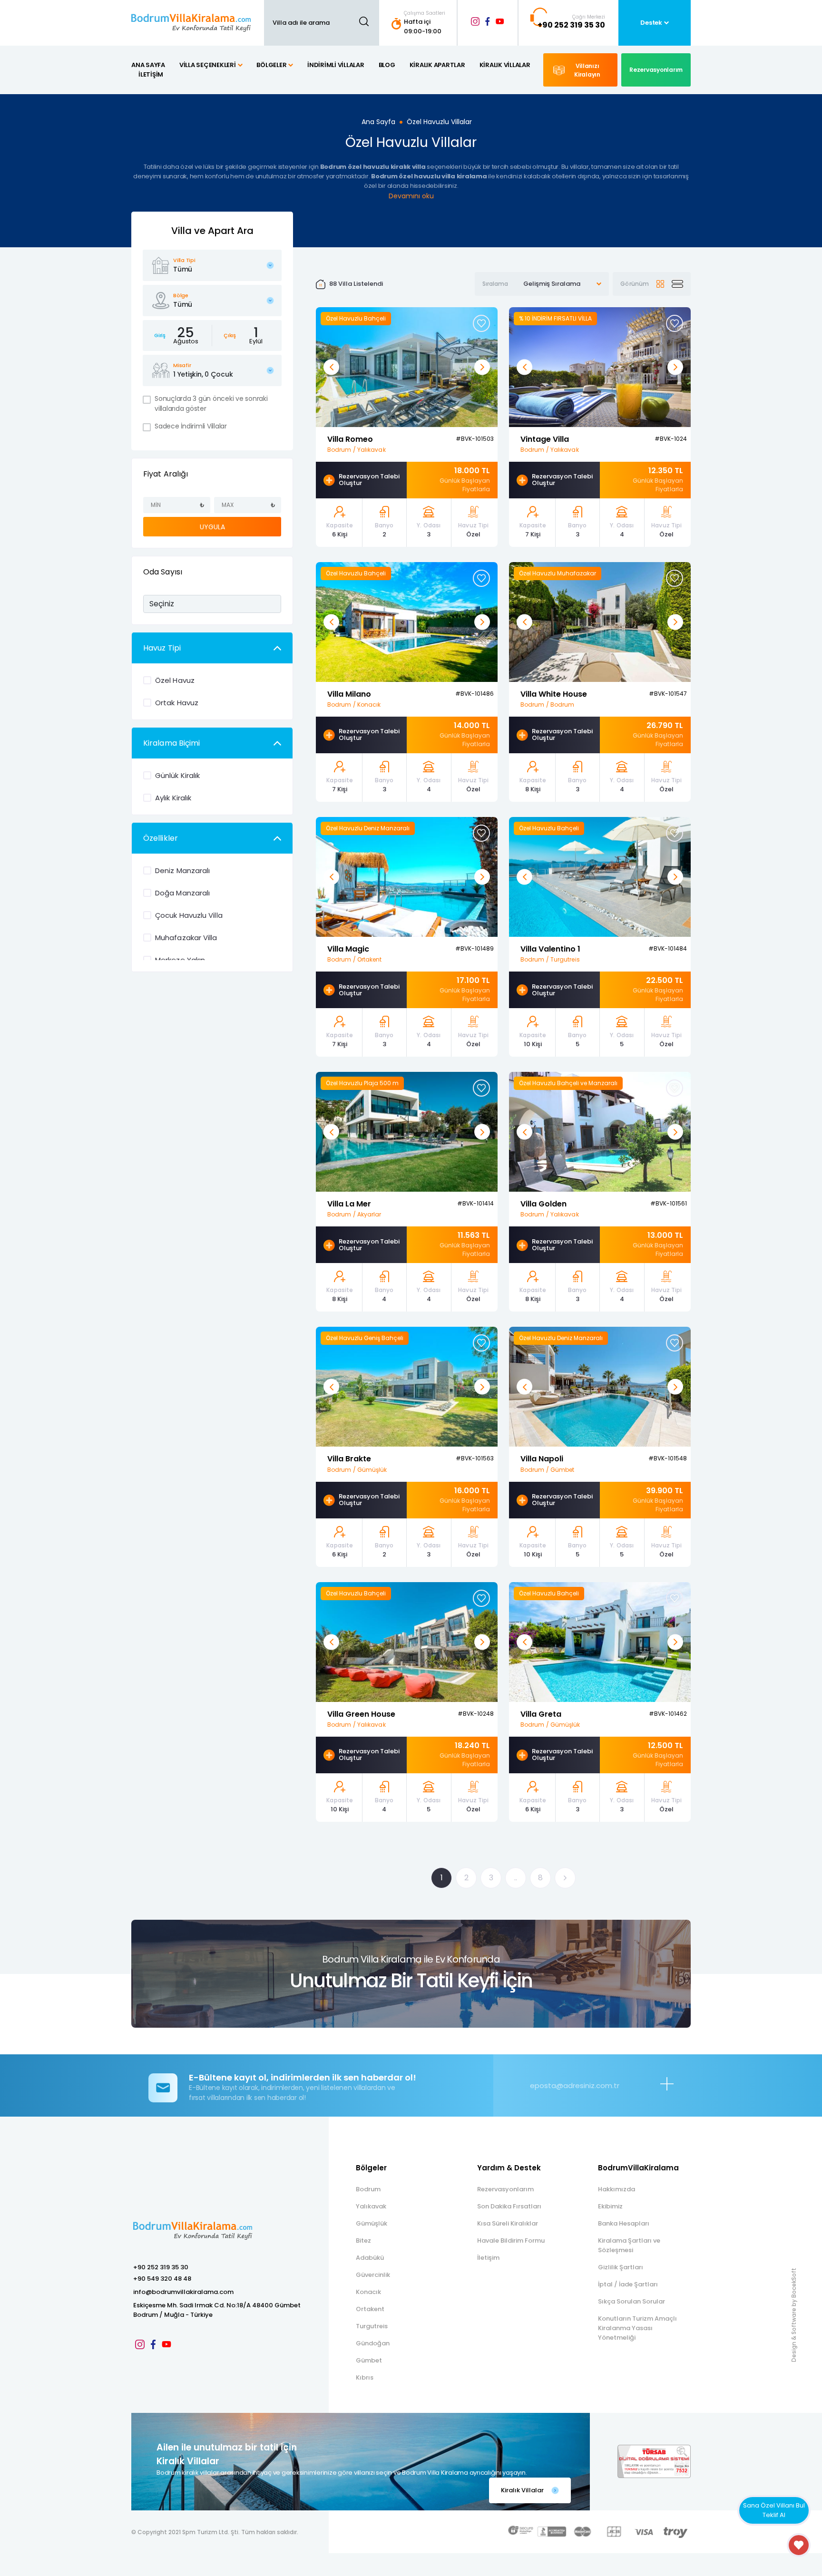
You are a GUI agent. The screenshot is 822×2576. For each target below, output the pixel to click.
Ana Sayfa (378, 122)
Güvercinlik (373, 2275)
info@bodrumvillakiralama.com (183, 2292)
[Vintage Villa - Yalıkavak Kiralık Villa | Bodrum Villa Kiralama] (600, 366)
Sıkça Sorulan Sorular (631, 2301)
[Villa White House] (600, 621)
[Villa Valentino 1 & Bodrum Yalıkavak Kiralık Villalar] (600, 876)
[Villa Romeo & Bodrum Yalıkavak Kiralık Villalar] (407, 366)
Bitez (363, 2241)
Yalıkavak (371, 2206)
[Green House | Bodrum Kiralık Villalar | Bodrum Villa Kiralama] (407, 1641)
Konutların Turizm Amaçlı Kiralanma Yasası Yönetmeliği (637, 2328)
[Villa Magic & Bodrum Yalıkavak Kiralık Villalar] (407, 876)
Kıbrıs (365, 2377)
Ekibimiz (610, 2206)
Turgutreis (372, 2326)
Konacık (368, 2292)
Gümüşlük (372, 2223)
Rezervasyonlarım (505, 2189)
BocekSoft (794, 2283)
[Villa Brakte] (407, 1386)
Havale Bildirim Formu (511, 2241)
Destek (651, 23)
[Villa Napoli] (600, 1386)
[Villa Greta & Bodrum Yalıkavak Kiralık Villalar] (600, 1641)
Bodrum (368, 2189)
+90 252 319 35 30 (161, 2267)
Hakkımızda (616, 2189)
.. (516, 1878)
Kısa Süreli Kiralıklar (508, 2223)
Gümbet (369, 2360)
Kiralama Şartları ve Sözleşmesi (629, 2245)
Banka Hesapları (624, 2223)
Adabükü (370, 2258)
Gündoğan (373, 2343)
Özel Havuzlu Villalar (439, 122)
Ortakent (370, 2309)
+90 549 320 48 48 (162, 2279)
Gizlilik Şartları (621, 2267)
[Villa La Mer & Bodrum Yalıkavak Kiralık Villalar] (407, 1132)
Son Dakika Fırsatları (509, 2206)
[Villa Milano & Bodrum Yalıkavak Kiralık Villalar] (407, 621)
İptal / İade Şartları (628, 2284)
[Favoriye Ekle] (481, 323)
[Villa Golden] (600, 1132)
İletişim (488, 2258)
